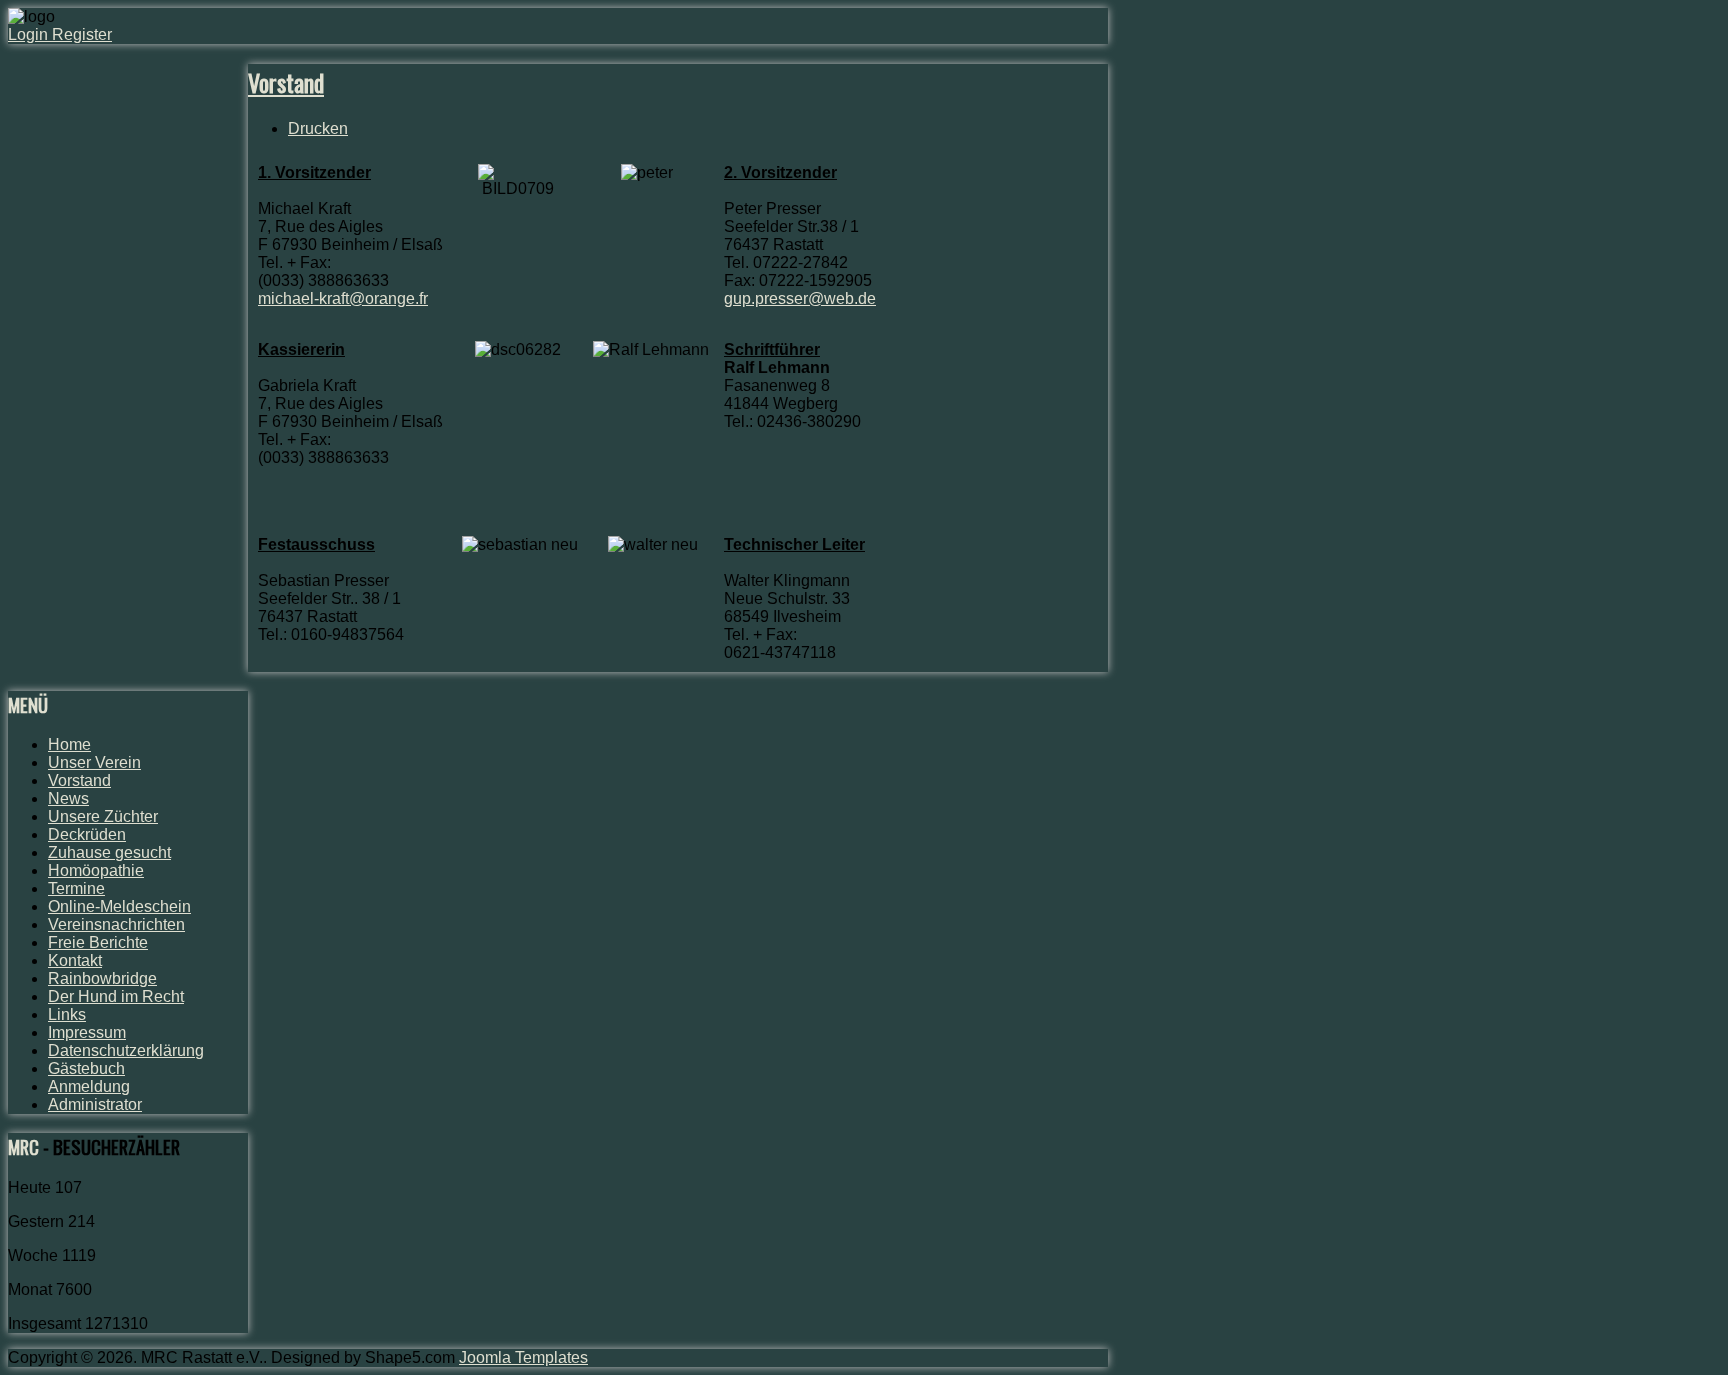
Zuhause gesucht (109, 852)
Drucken (318, 128)
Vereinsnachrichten (116, 924)
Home (69, 744)
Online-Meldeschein (119, 906)
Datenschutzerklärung (126, 1050)
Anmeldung (89, 1086)
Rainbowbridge (102, 978)
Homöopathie (96, 870)
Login (30, 34)
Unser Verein (94, 762)
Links (67, 1014)
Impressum (87, 1032)
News (68, 798)
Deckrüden (87, 834)
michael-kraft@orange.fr (343, 298)
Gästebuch (86, 1068)
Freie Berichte (98, 942)
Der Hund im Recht (116, 996)
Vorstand (286, 82)
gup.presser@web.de (800, 298)
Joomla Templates (523, 1357)
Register (82, 34)
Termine (76, 888)
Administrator (95, 1104)
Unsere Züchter (103, 816)
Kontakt (75, 960)
